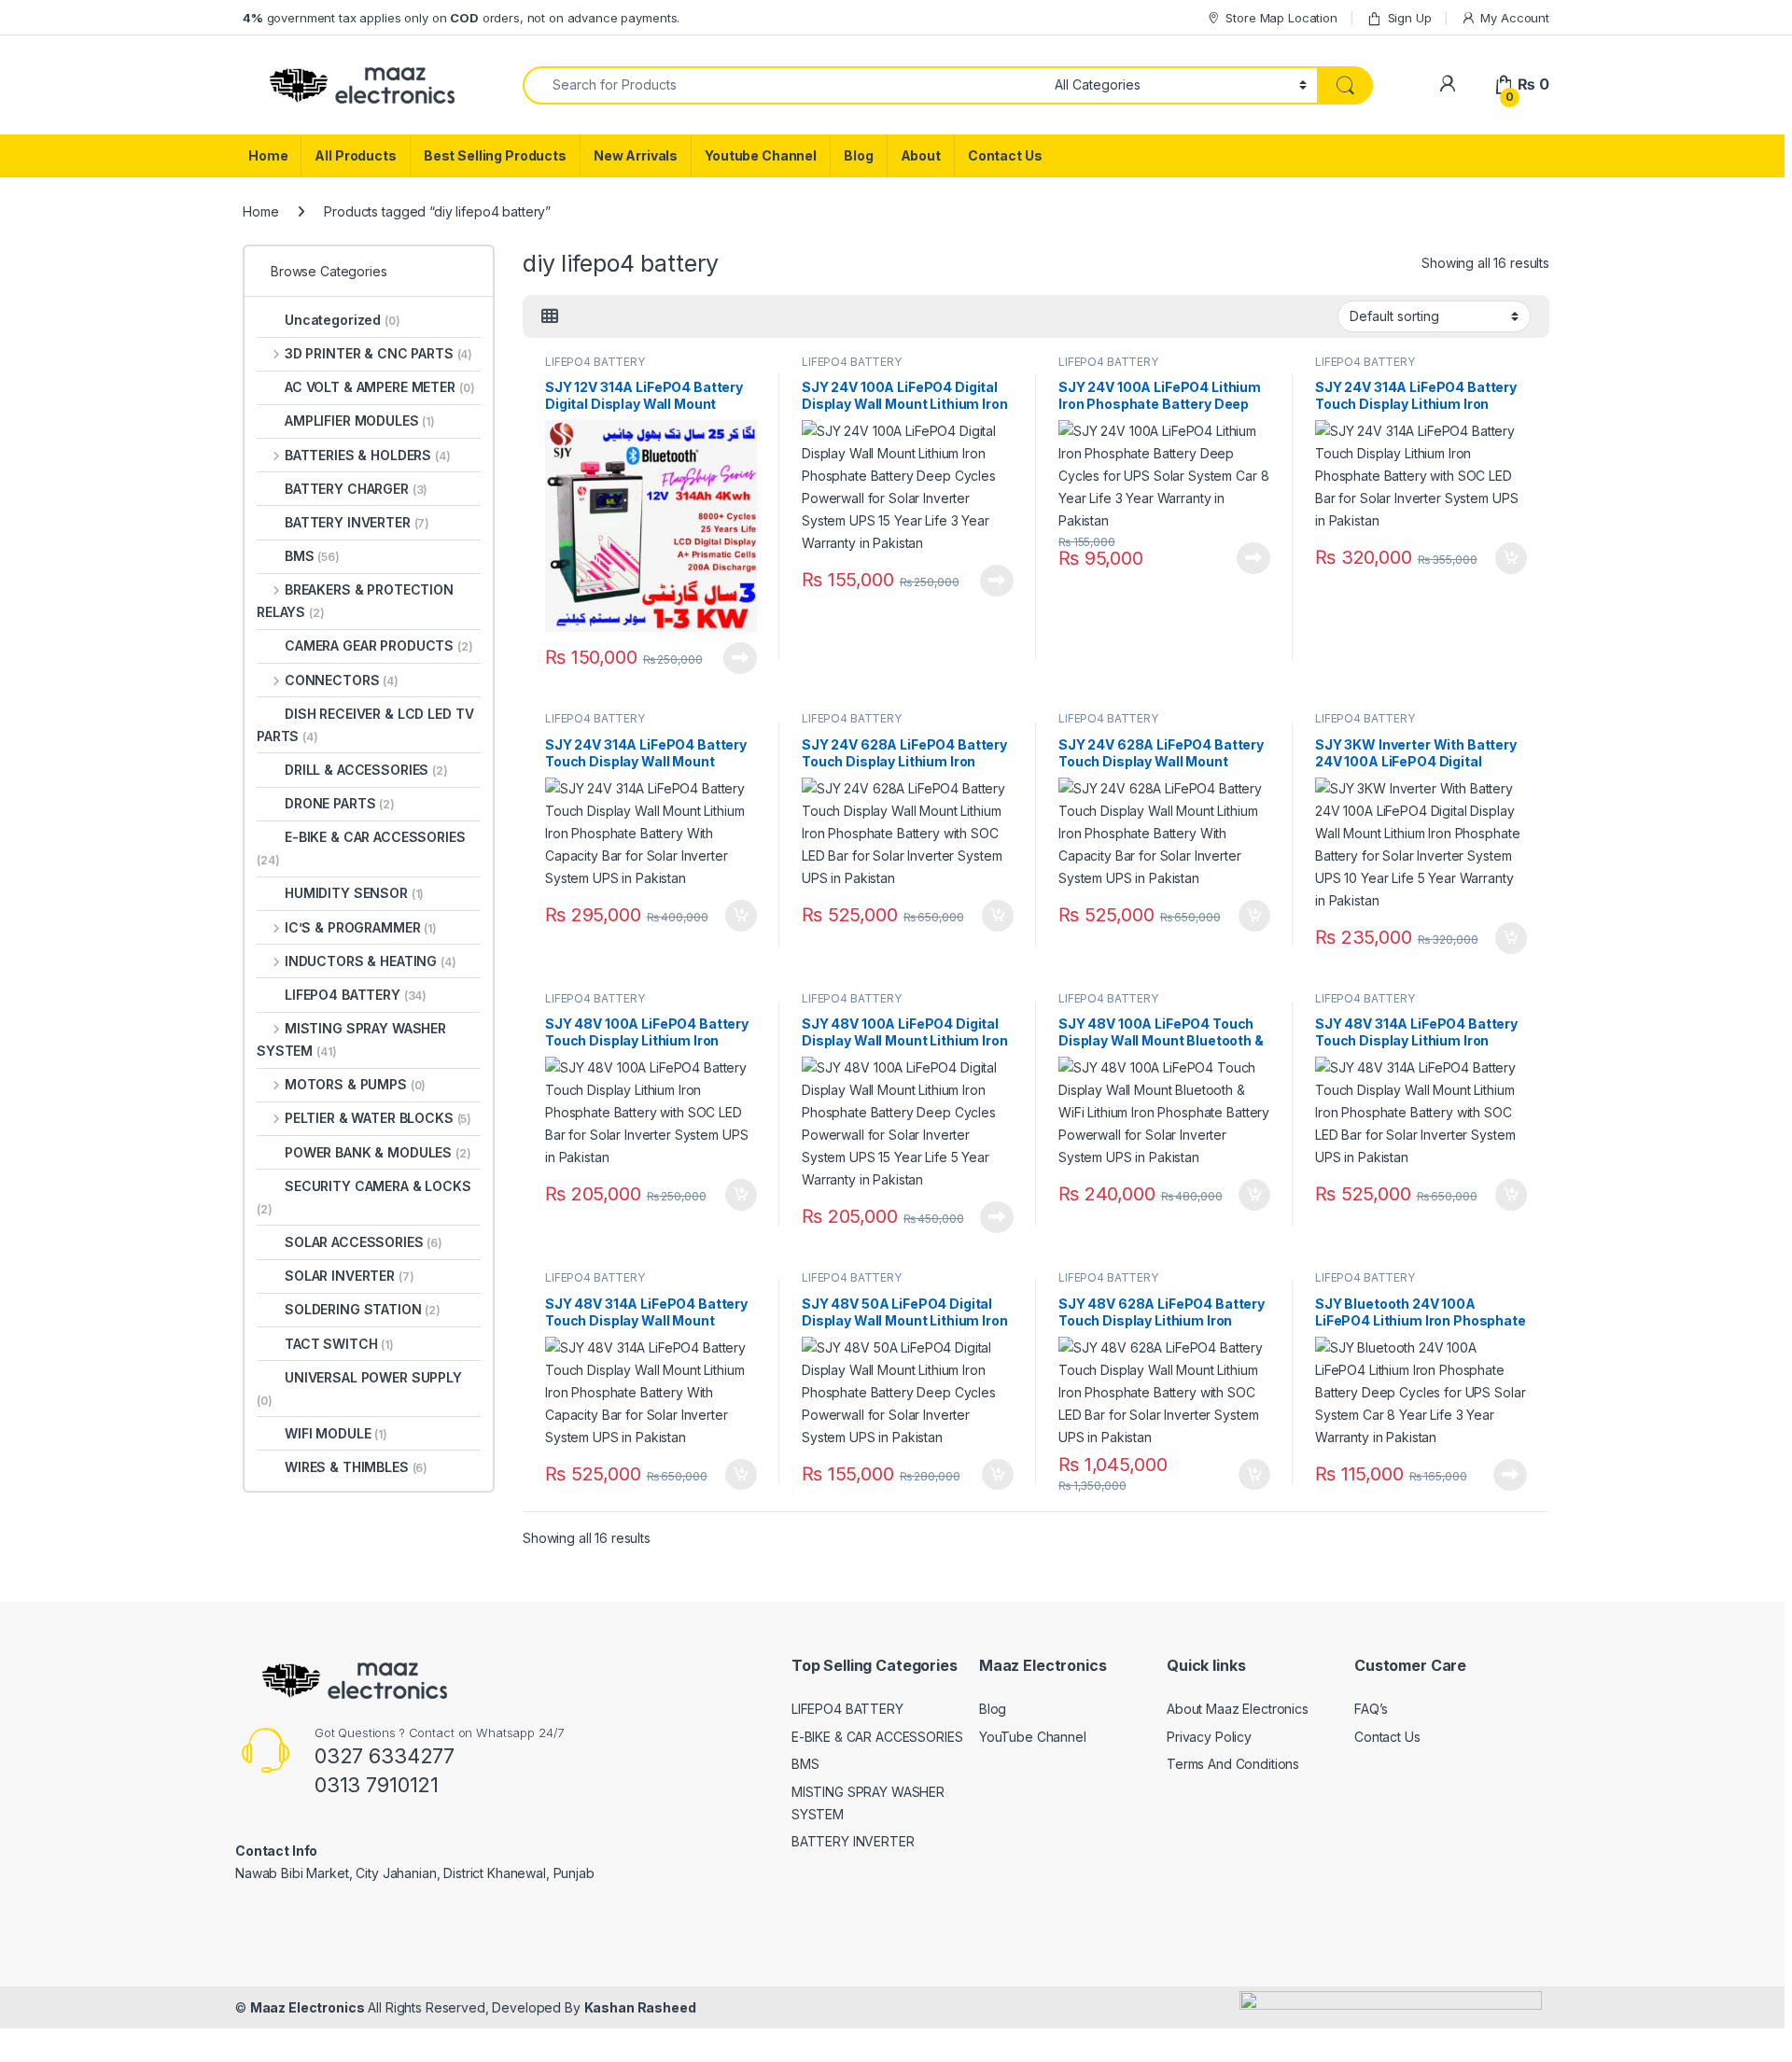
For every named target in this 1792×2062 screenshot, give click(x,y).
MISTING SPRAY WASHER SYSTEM (351, 1039)
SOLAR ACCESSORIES (364, 1242)
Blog (858, 155)
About (921, 155)
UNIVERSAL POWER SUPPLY (359, 1389)
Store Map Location (1281, 18)
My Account (1515, 18)
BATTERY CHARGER (356, 489)
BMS (312, 556)
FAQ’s (1371, 1709)
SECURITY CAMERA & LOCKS (364, 1197)
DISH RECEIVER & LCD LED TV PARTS (365, 725)
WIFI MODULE (336, 1433)
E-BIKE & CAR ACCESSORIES (361, 848)
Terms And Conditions (1233, 1764)
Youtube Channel (761, 155)
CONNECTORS (342, 680)
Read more (740, 658)
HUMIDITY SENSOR (354, 893)
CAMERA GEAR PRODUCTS (379, 645)
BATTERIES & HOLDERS (368, 455)
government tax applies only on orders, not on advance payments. (461, 18)
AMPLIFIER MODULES (360, 421)
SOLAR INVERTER (350, 1276)
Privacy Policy (1209, 1737)
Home (268, 155)
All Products (355, 155)
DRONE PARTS (340, 803)
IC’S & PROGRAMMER (361, 927)
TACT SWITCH (339, 1344)
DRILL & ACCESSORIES (366, 770)
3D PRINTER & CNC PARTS (378, 353)
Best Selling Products (495, 155)
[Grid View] (550, 316)
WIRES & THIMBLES (356, 1467)
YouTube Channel (1033, 1737)
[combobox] (784, 85)
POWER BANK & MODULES (378, 1152)
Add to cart (1511, 558)
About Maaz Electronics (1238, 1709)
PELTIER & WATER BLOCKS (378, 1118)
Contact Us (1005, 155)
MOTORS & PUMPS (355, 1084)
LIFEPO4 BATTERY (595, 362)
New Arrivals (636, 155)
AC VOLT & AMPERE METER (379, 387)
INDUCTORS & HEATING (371, 961)
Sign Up (1410, 18)
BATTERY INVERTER (357, 522)
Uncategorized (343, 320)
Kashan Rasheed (640, 2007)
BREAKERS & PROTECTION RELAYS (355, 601)
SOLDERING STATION (363, 1309)
